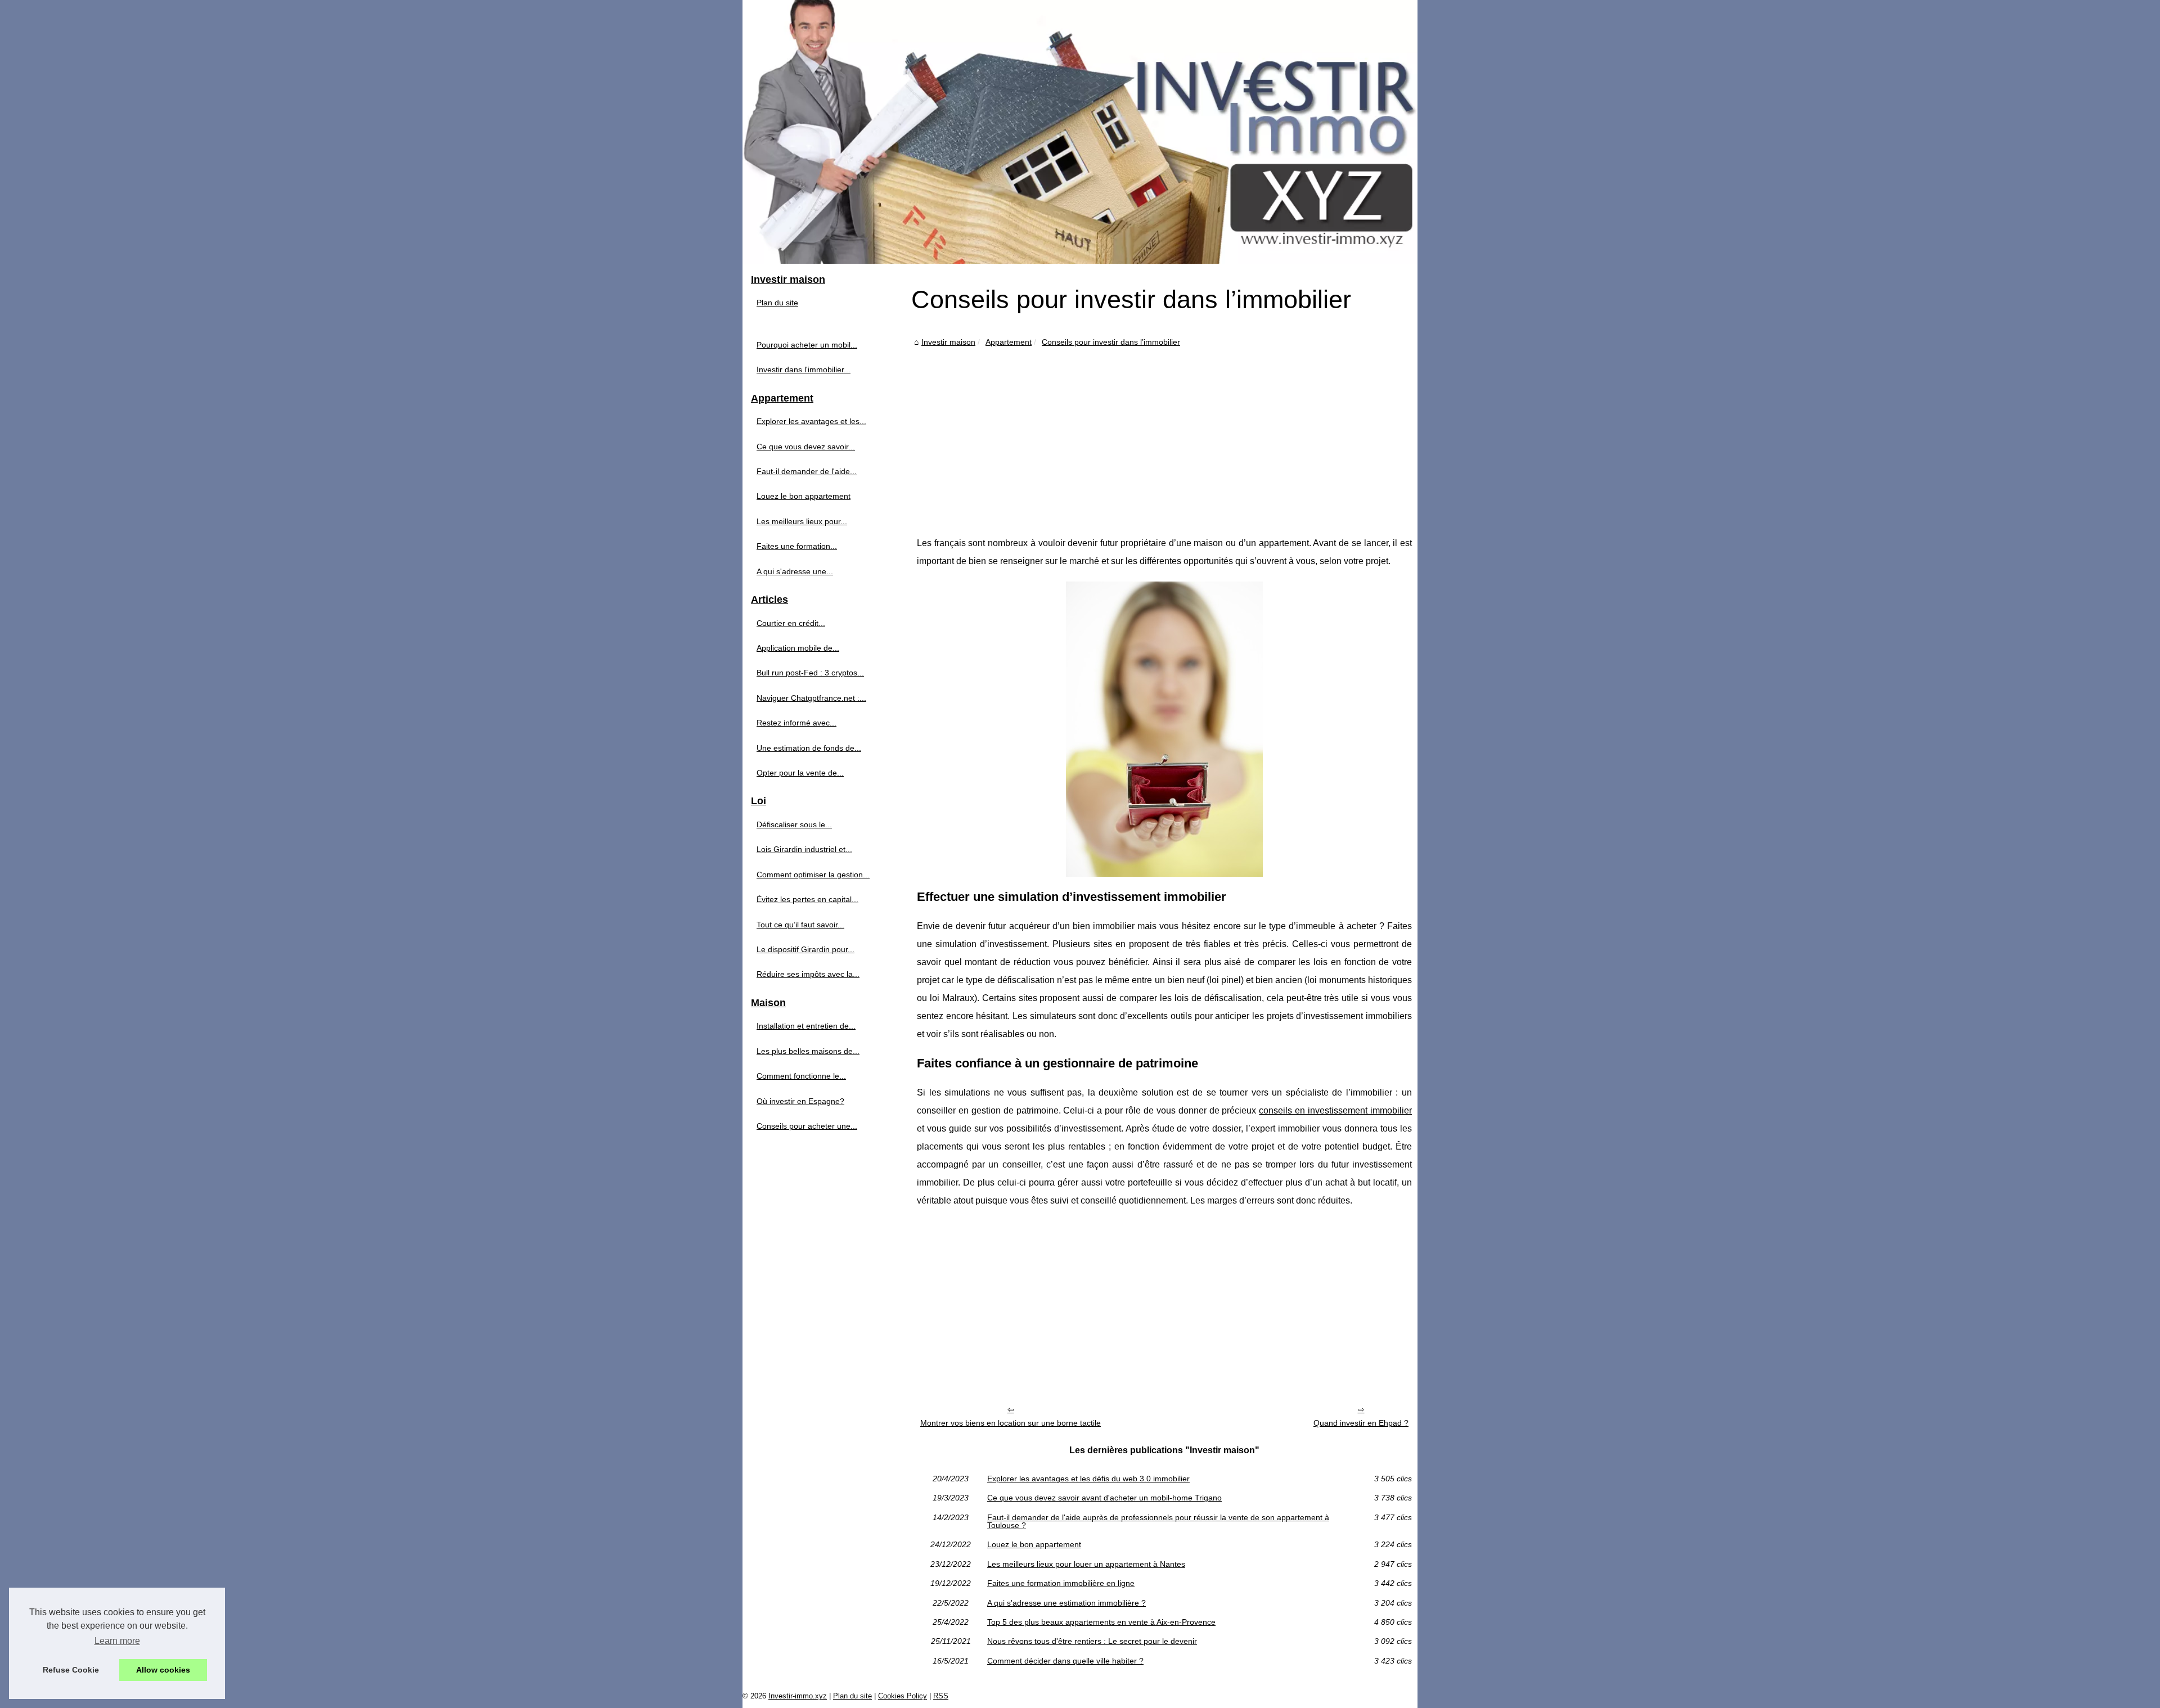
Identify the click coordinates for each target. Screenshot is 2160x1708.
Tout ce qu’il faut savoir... (800, 925)
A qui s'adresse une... (795, 571)
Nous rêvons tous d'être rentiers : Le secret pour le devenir (1092, 1641)
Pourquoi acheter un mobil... (807, 345)
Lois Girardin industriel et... (804, 849)
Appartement (1009, 342)
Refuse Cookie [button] (71, 1670)
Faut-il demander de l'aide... (807, 471)
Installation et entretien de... (806, 1026)
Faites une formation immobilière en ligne (1061, 1583)
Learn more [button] (117, 1641)
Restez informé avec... (796, 723)
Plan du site (777, 303)
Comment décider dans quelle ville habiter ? (1065, 1661)
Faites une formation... (797, 546)
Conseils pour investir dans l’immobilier (1111, 342)
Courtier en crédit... (791, 623)
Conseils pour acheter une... (807, 1126)
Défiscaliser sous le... (794, 824)
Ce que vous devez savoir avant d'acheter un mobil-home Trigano (1104, 1498)
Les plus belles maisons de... (808, 1051)
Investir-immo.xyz (798, 1696)
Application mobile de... (798, 648)
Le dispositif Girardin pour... (805, 949)
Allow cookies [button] (163, 1670)
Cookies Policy (903, 1696)
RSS (941, 1696)
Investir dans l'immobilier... (804, 369)
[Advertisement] (1164, 433)
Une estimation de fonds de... (809, 748)
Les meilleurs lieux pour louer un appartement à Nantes (1086, 1564)
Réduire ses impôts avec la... (808, 974)
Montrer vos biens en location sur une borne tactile (1011, 1423)
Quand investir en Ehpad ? (1361, 1423)
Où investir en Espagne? (800, 1101)
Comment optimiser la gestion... (813, 875)
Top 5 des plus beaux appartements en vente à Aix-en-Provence (1101, 1622)
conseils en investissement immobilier (1335, 1110)
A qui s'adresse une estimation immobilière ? (1066, 1603)
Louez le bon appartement (1034, 1544)
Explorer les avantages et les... (811, 421)
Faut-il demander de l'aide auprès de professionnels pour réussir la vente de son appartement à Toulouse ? (1158, 1522)
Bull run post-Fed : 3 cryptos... (810, 673)
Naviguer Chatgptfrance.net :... (811, 698)
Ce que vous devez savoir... (806, 447)
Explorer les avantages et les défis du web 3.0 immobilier (1088, 1479)
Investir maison (948, 342)
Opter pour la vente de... (800, 773)
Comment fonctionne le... (801, 1076)
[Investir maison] (1080, 132)
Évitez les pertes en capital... (807, 899)
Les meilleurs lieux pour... (802, 521)
